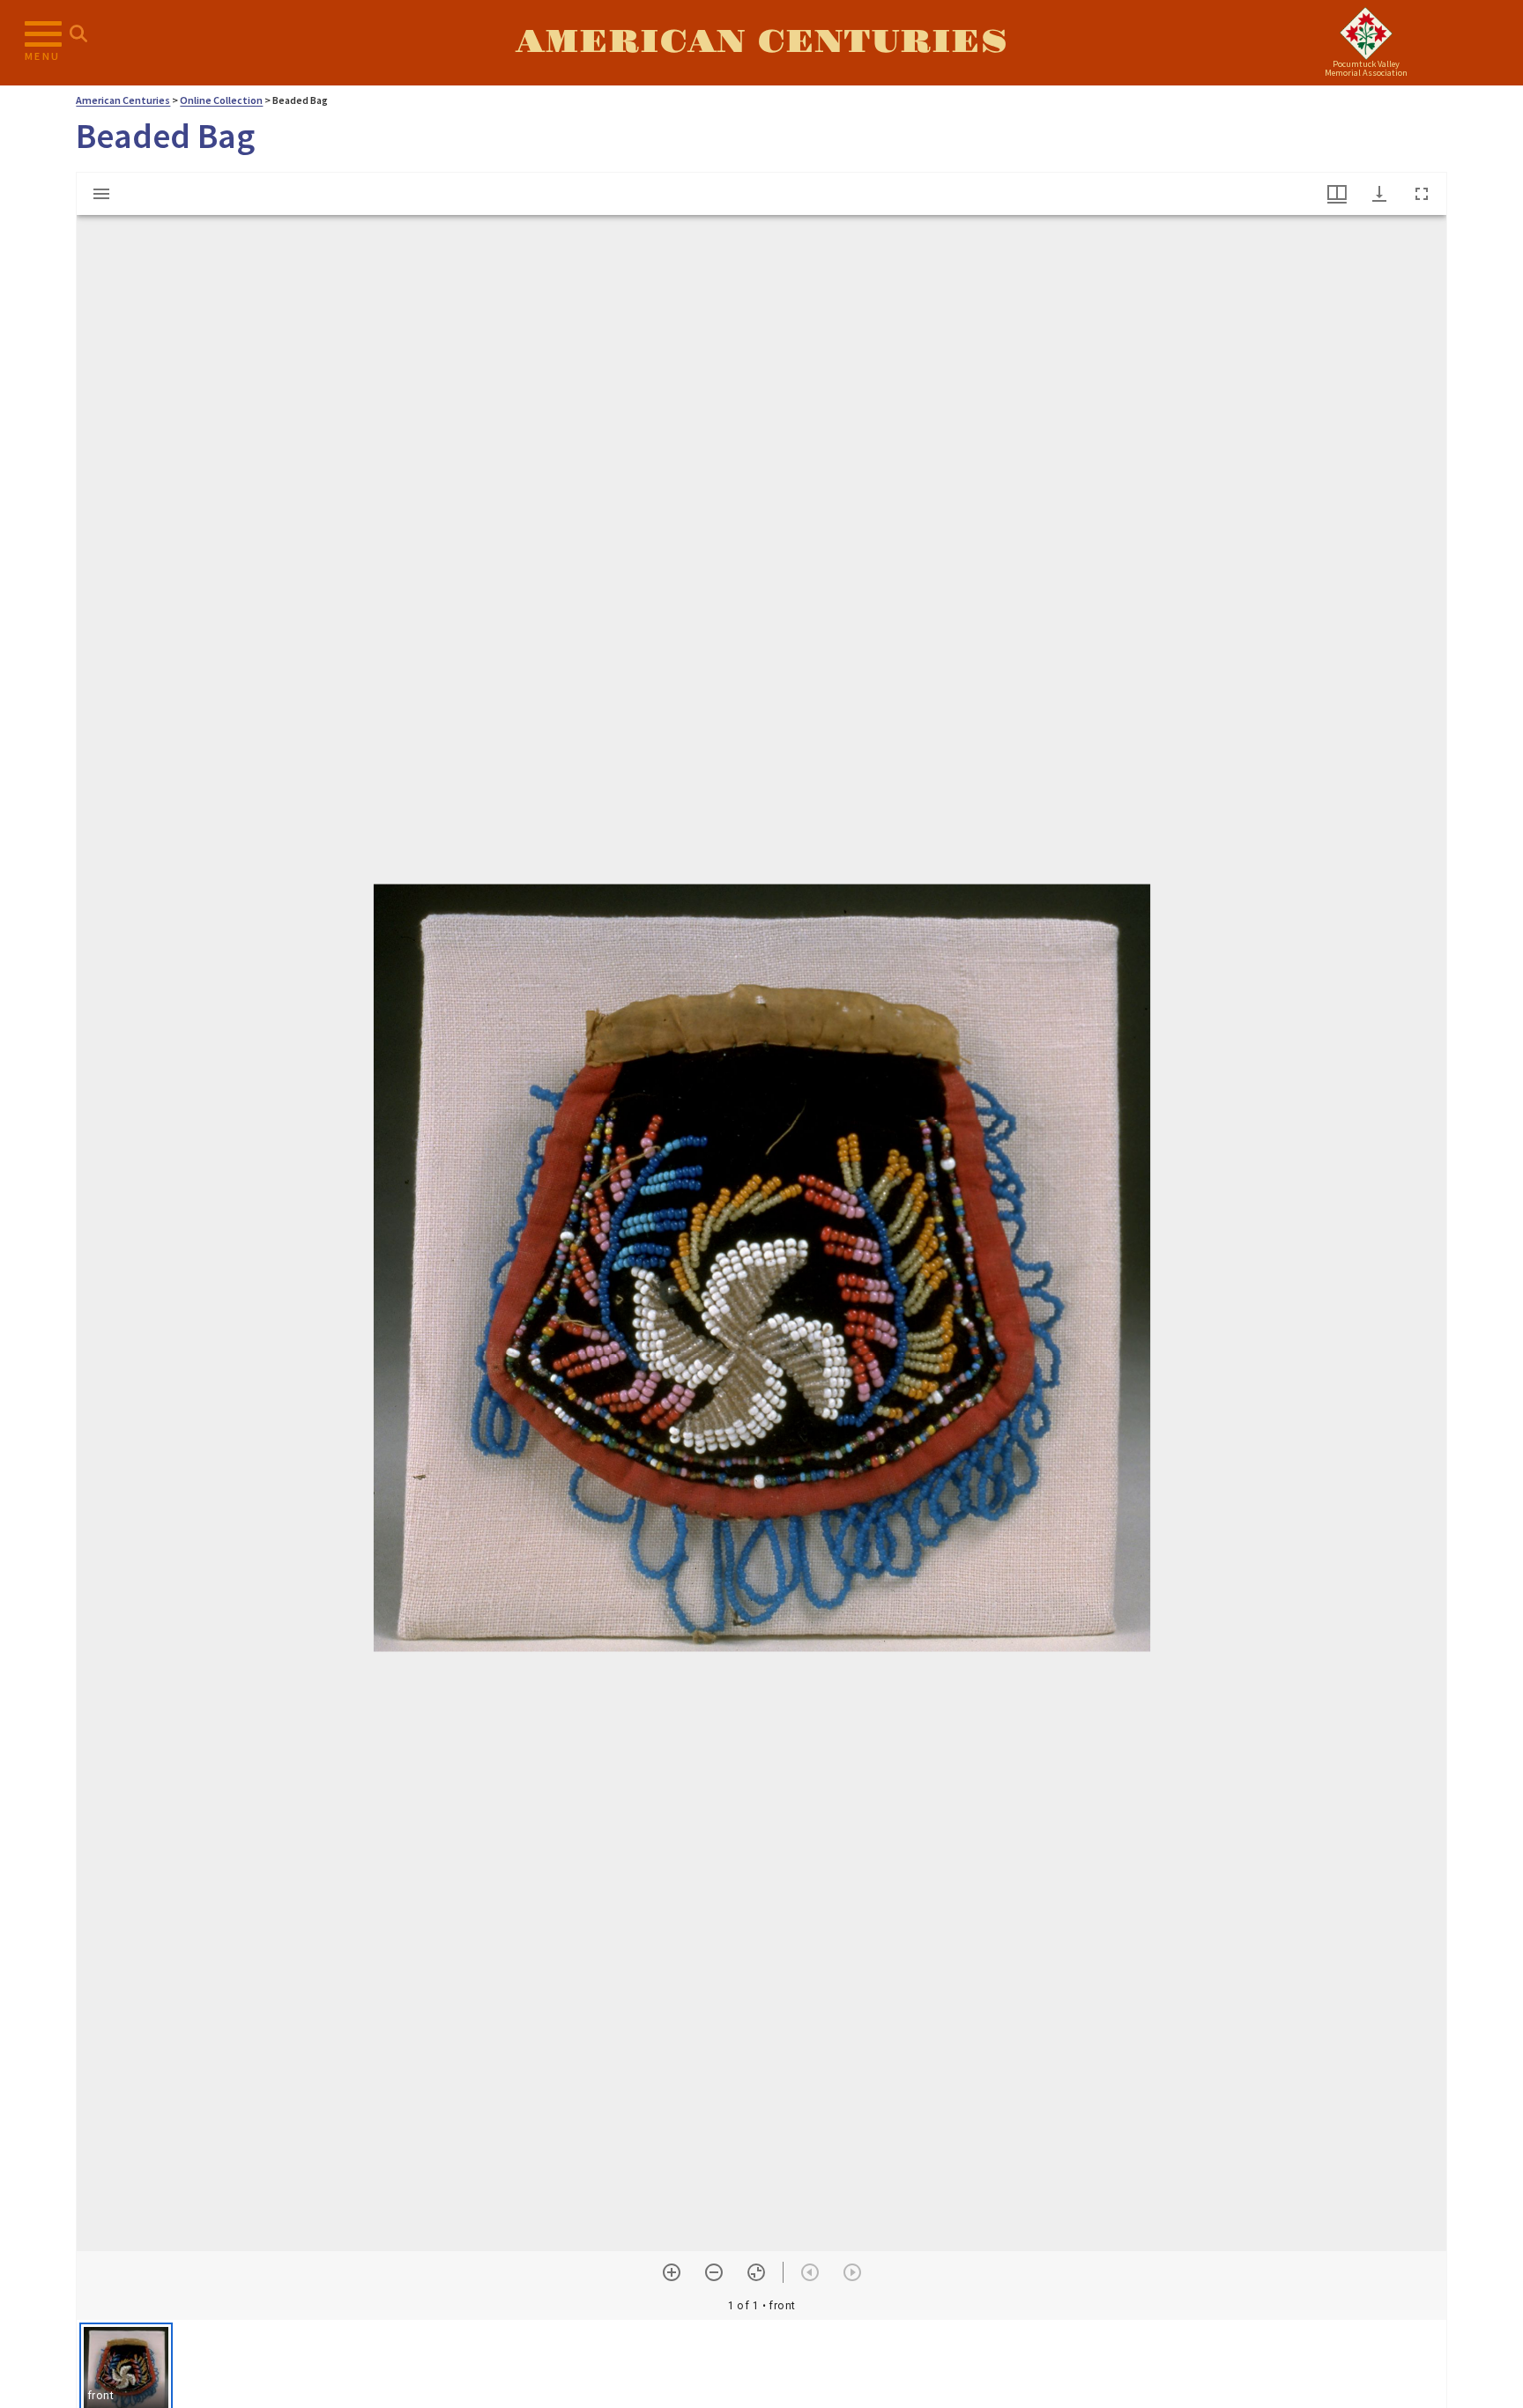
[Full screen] (1422, 194)
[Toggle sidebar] (101, 194)
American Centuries (761, 42)
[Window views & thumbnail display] (1337, 194)
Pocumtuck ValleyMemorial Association (1366, 68)
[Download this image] (1379, 194)
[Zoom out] (714, 2272)
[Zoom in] (672, 2272)
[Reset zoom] (756, 2272)
